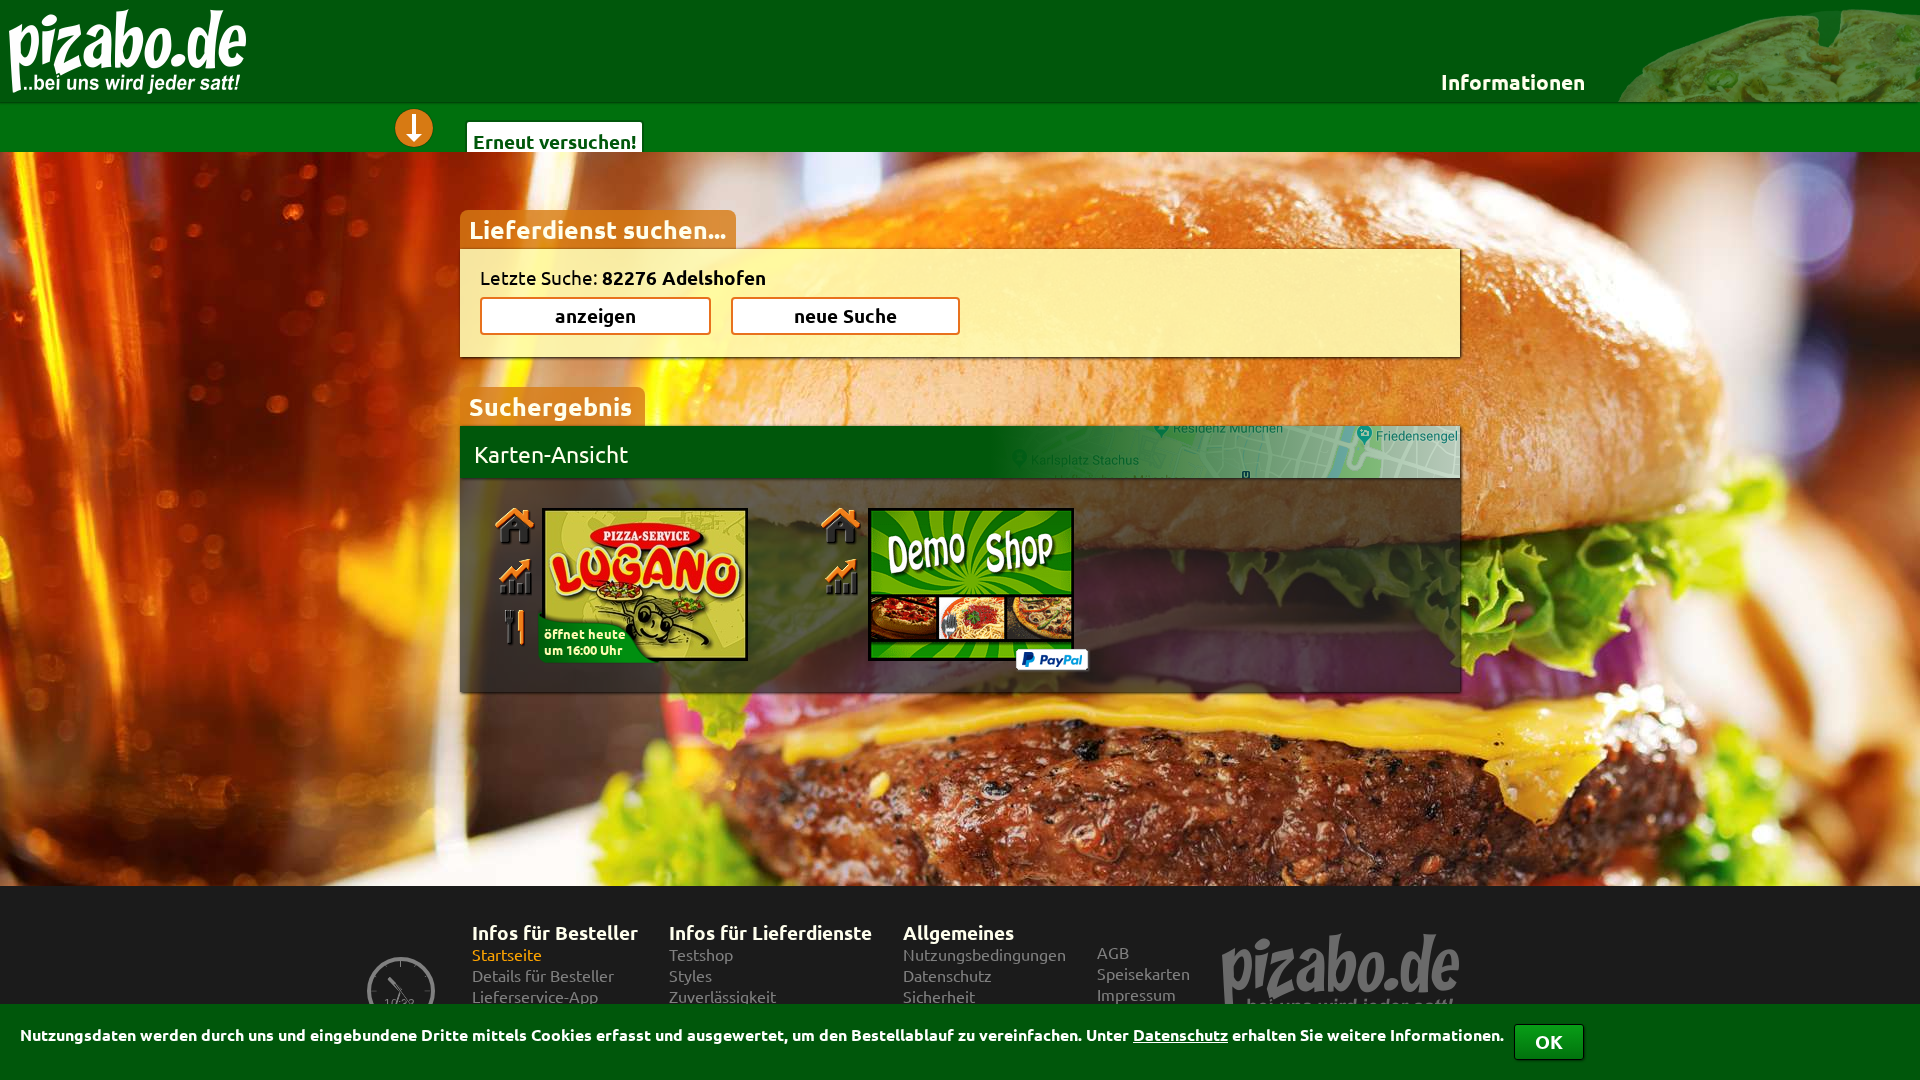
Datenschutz (1180, 1034)
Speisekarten (1143, 973)
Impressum (1136, 994)
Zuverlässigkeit (722, 996)
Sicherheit (939, 996)
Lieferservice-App (535, 996)
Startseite (507, 954)
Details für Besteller (543, 975)
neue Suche (845, 315)
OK (1549, 1041)
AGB (1113, 952)
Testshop (701, 954)
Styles (690, 975)
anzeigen (595, 315)
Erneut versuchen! (554, 141)
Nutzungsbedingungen (984, 954)
